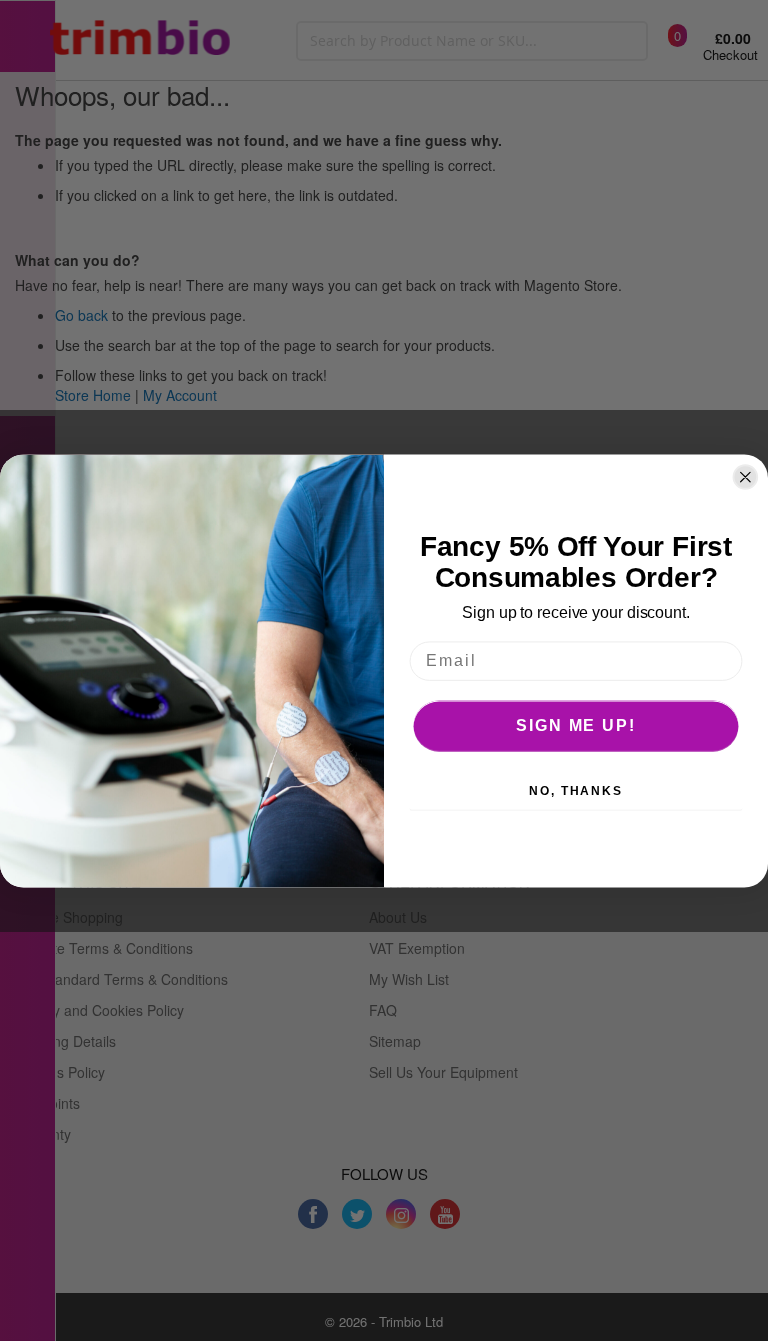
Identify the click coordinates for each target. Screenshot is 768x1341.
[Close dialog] (746, 477)
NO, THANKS (576, 791)
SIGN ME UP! (575, 725)
